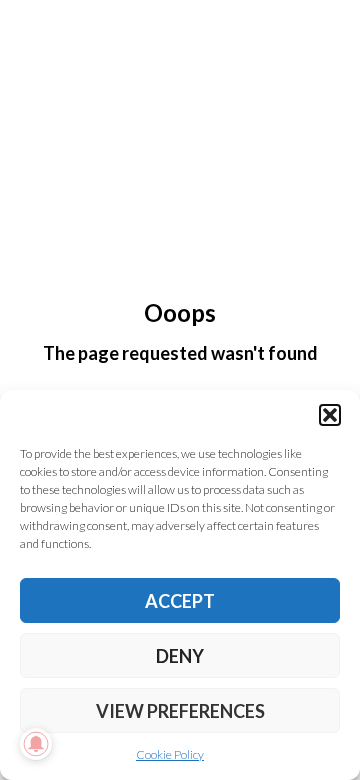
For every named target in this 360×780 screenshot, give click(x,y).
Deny (180, 656)
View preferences (180, 711)
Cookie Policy (170, 754)
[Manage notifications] (36, 744)
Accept (180, 601)
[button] (330, 415)
